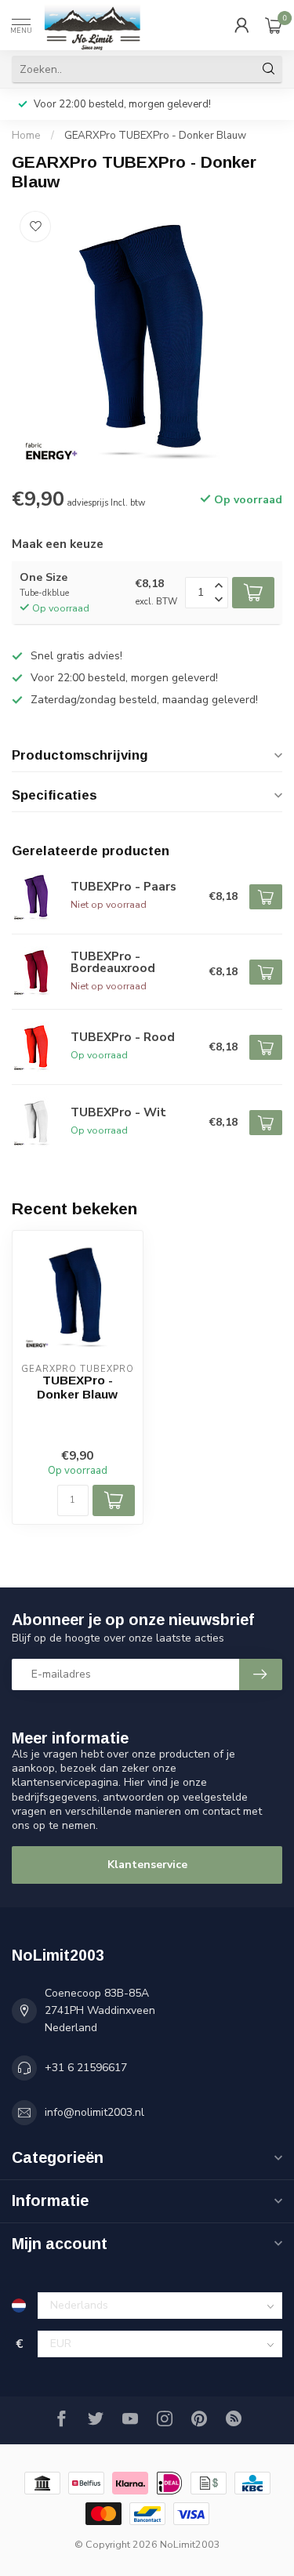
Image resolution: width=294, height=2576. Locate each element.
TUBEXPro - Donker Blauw (77, 1387)
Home (26, 136)
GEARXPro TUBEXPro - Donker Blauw (155, 136)
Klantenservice (147, 1865)
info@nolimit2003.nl (94, 2112)
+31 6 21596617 (86, 2068)
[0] (274, 25)
